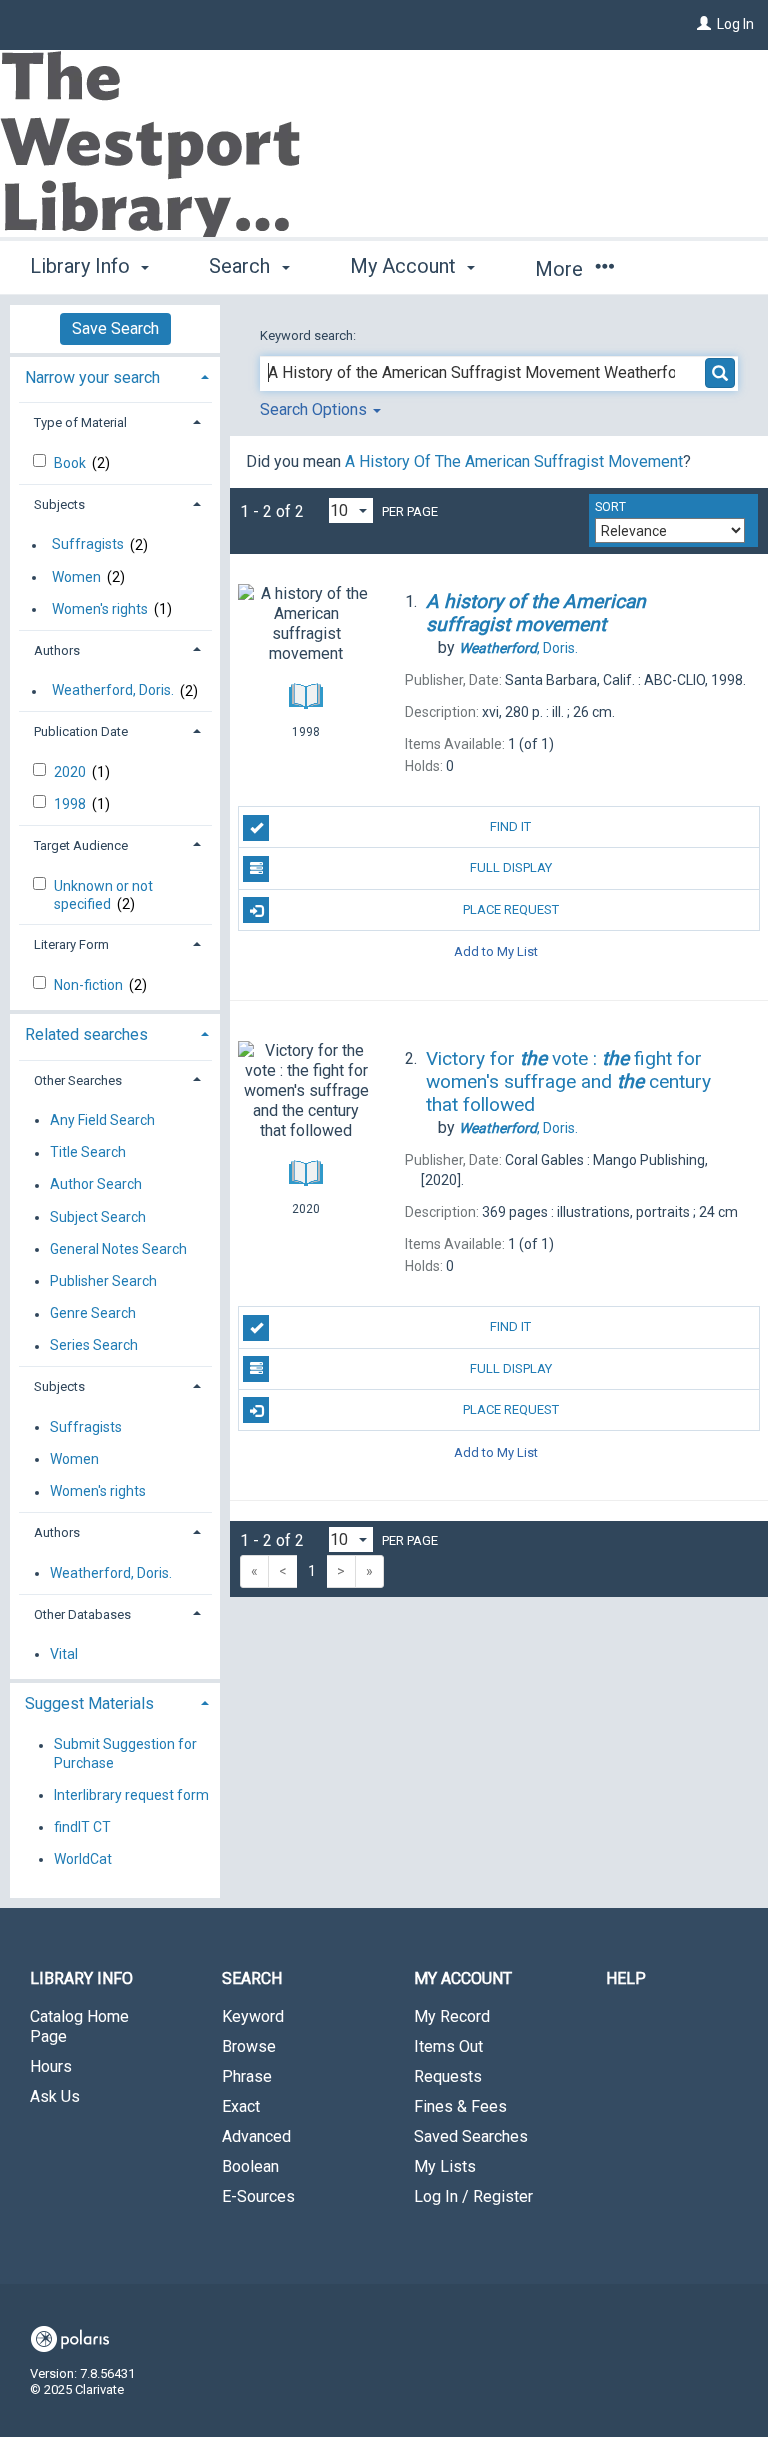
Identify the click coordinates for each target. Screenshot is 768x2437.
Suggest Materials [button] (89, 1703)
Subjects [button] (59, 504)
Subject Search (98, 1217)
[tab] (115, 375)
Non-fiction (90, 985)
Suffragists (88, 545)
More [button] (561, 269)
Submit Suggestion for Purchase (125, 1754)
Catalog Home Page (79, 2026)
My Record (452, 2016)
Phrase (247, 2076)
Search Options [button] (315, 409)
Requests (448, 2076)
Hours (51, 2066)
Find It (510, 826)
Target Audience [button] (81, 845)
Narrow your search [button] (92, 377)
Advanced (256, 2136)
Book (71, 463)
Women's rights (100, 609)
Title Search (88, 1153)
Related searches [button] (86, 1034)
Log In (735, 24)
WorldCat (83, 1859)
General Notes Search (118, 1249)
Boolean (250, 2166)
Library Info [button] (82, 266)
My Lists (445, 2166)
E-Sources (258, 2196)
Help (626, 1978)
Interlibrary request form (131, 1795)
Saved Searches (471, 2136)
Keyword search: (309, 335)
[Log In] (704, 24)
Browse (249, 2046)
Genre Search (93, 1314)
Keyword (253, 2016)
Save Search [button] (115, 328)
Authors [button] (57, 650)
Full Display (511, 867)
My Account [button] (405, 266)
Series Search (94, 1346)
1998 (71, 804)
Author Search (96, 1185)
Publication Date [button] (81, 731)
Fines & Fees (460, 2106)
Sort (610, 507)
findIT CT (82, 1827)
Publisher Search (103, 1281)
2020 (71, 772)
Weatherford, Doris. (113, 691)
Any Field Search (102, 1120)
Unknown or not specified (103, 895)
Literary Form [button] (71, 944)
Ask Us (55, 2096)
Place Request (511, 909)
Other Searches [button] (78, 1080)
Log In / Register (473, 2196)
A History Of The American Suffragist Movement (514, 461)
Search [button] (242, 266)
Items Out (448, 2046)
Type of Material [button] (80, 422)
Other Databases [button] (82, 1614)
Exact (241, 2106)
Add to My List (496, 951)
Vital (64, 1654)
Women (76, 577)
